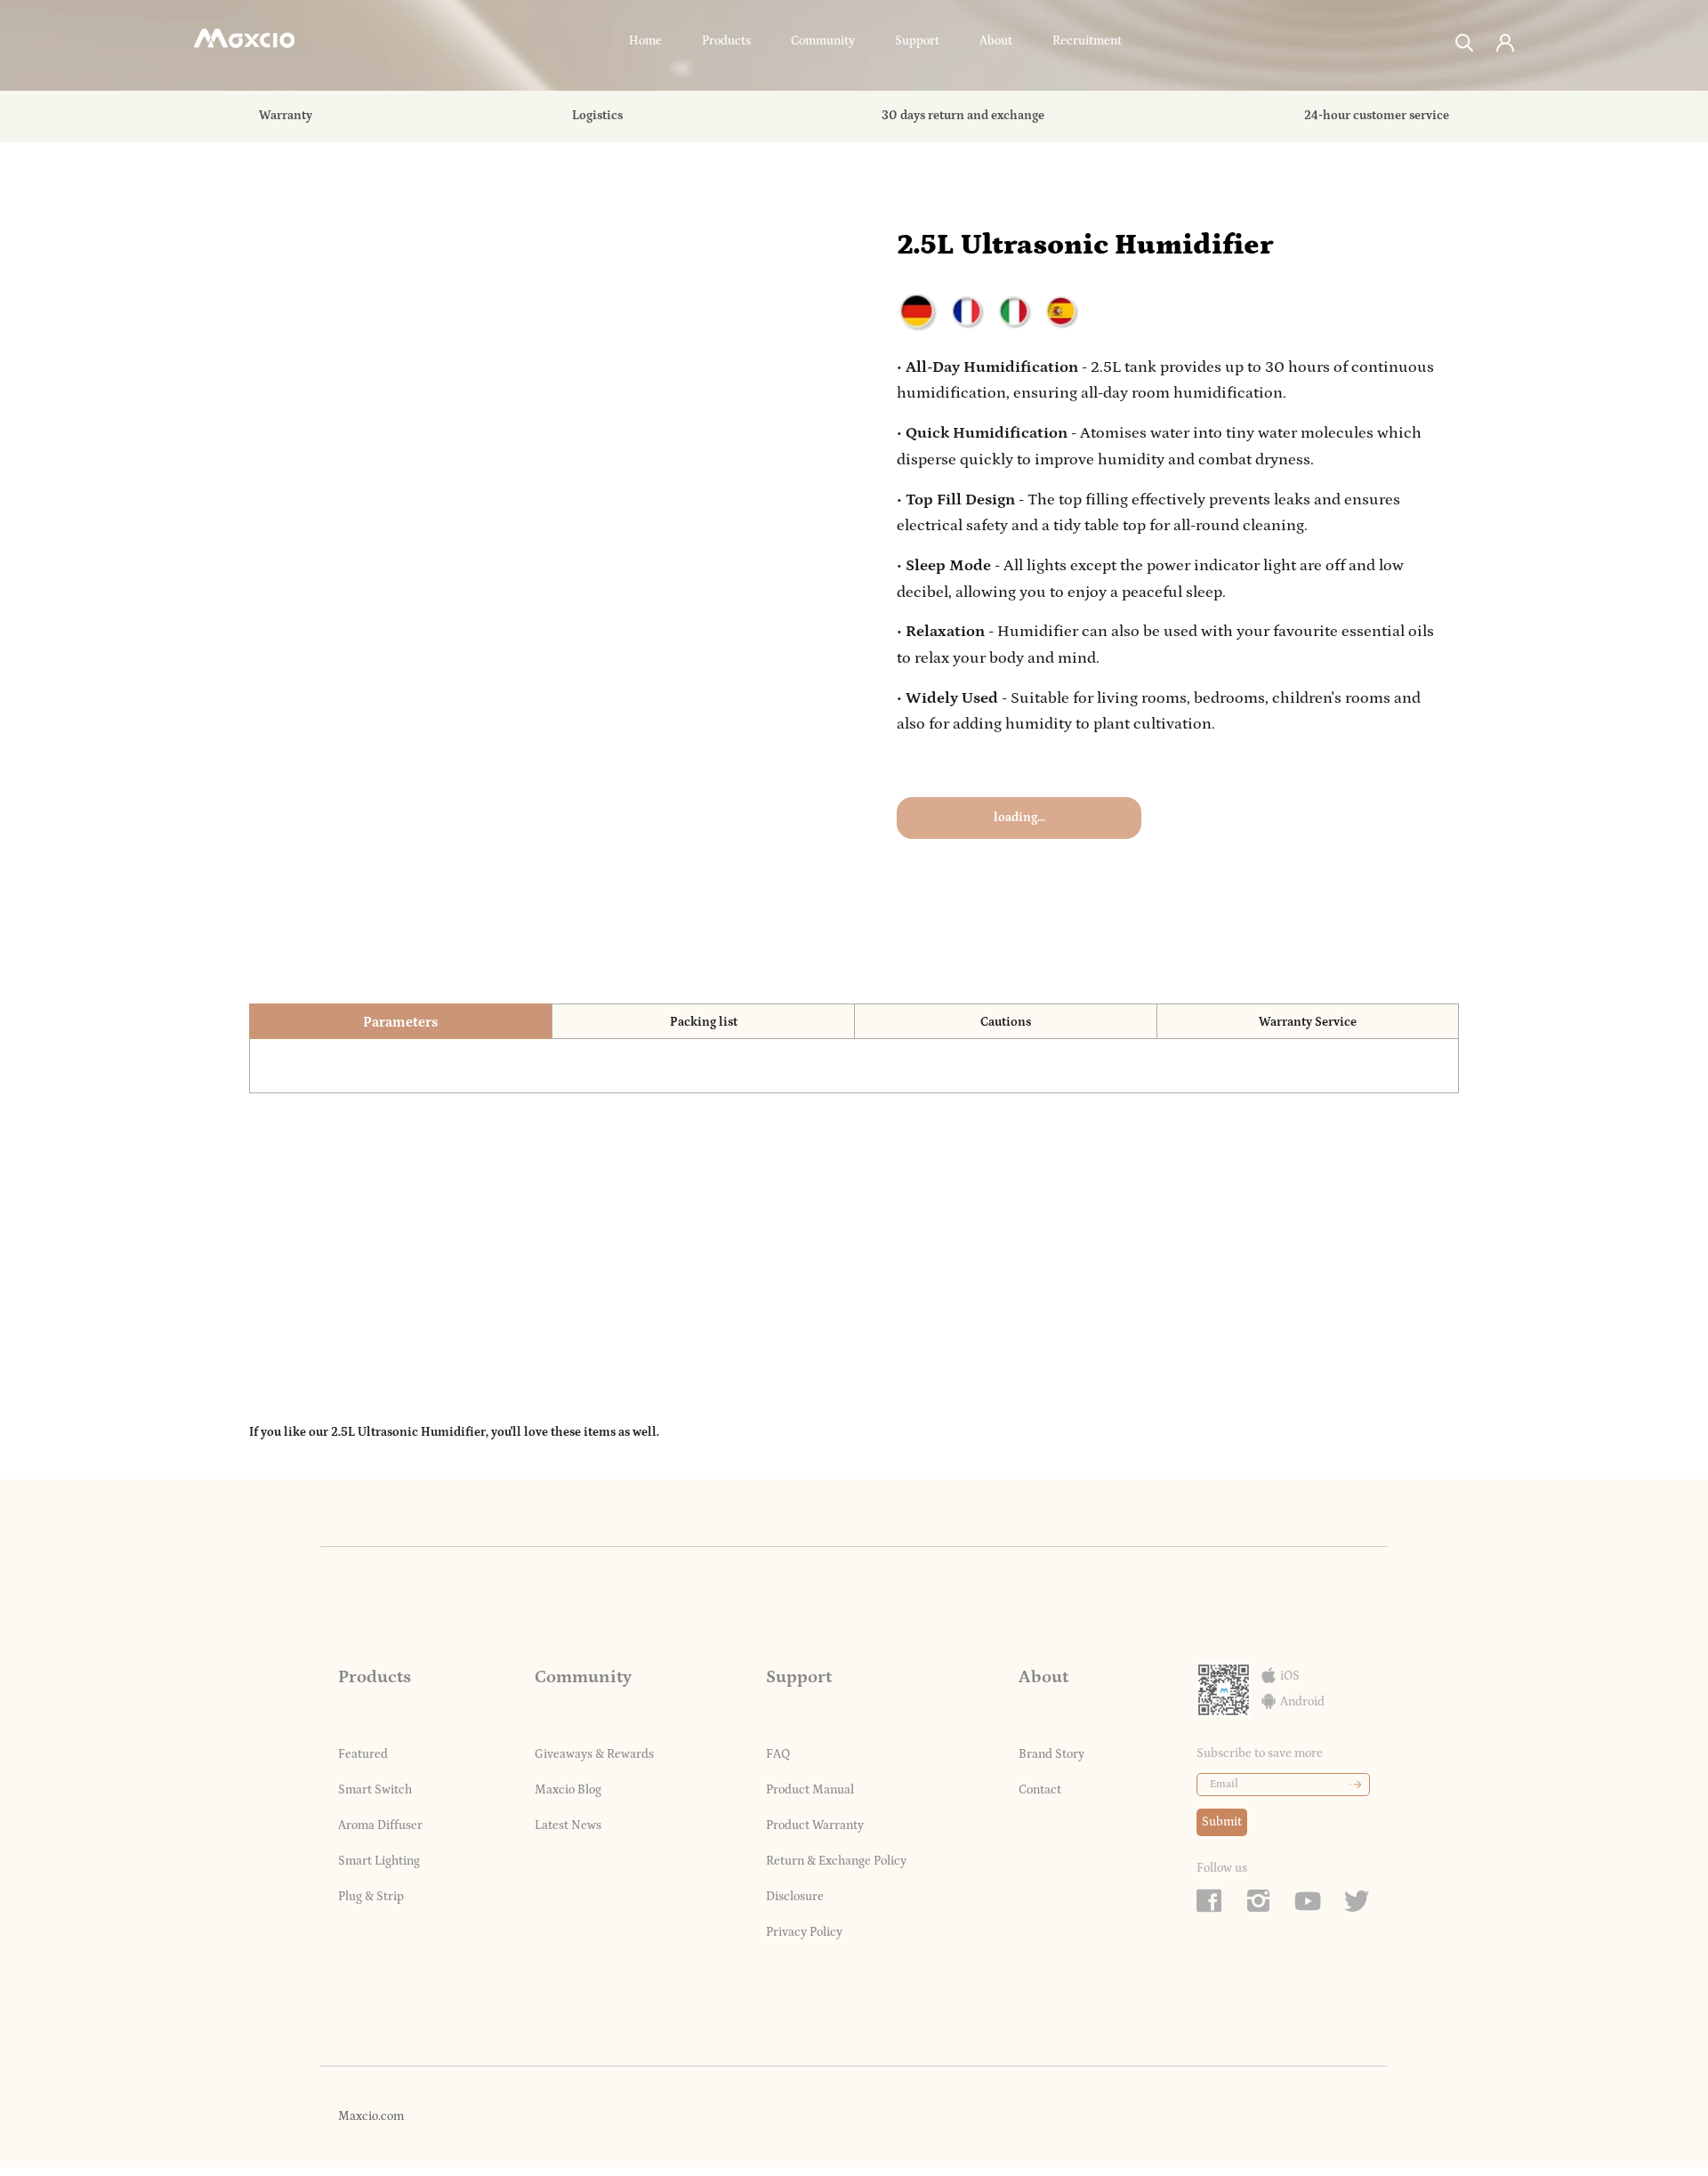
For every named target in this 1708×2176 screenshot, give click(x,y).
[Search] (1465, 41)
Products (726, 41)
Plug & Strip (371, 1897)
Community (823, 41)
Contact (1040, 1790)
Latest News (568, 1825)
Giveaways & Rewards (594, 1754)
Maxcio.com (371, 2116)
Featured (363, 1754)
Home (645, 41)
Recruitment (1087, 41)
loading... (1019, 818)
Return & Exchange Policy (836, 1861)
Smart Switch (375, 1790)
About (996, 41)
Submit (1222, 1822)
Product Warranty (815, 1825)
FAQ (778, 1754)
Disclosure (795, 1897)
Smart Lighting (379, 1861)
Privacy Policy (804, 1932)
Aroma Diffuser (380, 1825)
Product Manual (810, 1790)
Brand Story (1051, 1754)
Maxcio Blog (568, 1790)
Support (917, 41)
